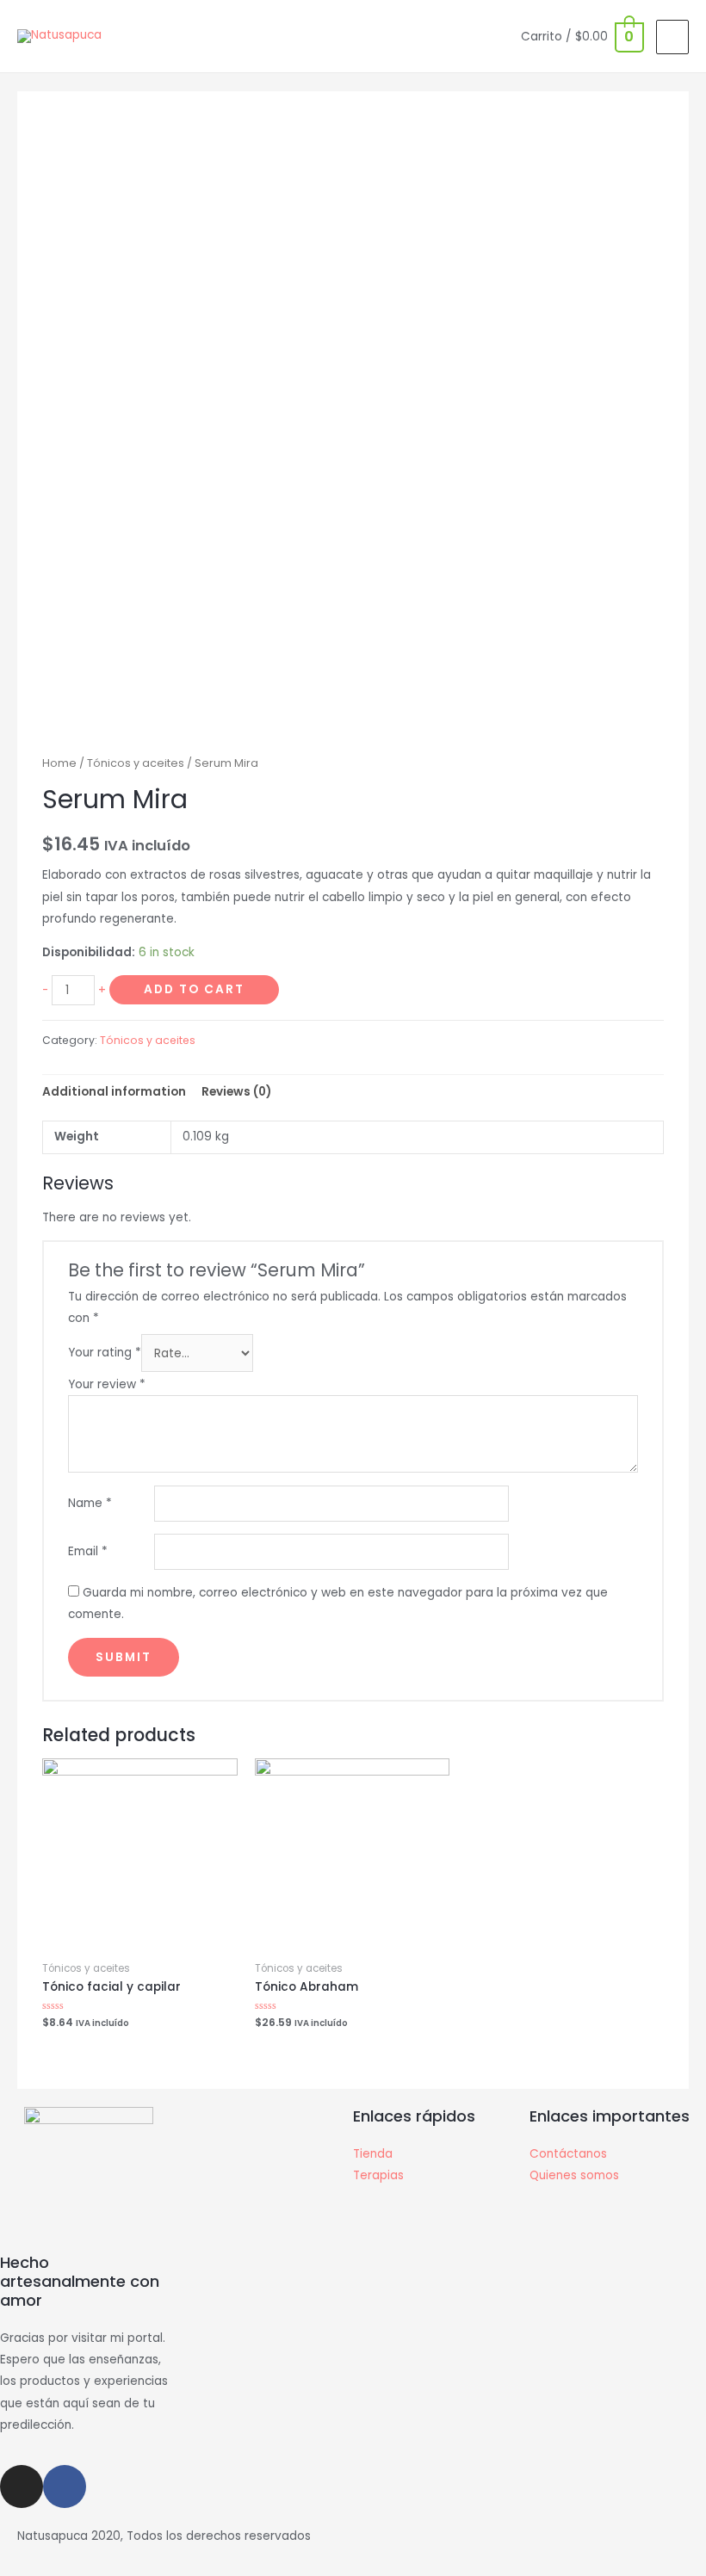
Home (59, 763)
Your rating (105, 1353)
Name (90, 1503)
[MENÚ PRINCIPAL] (672, 37)
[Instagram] (22, 2486)
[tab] (114, 1092)
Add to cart (194, 989)
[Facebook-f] (65, 2486)
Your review (107, 1384)
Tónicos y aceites (136, 763)
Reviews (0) (236, 1092)
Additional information (114, 1092)
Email (88, 1551)
